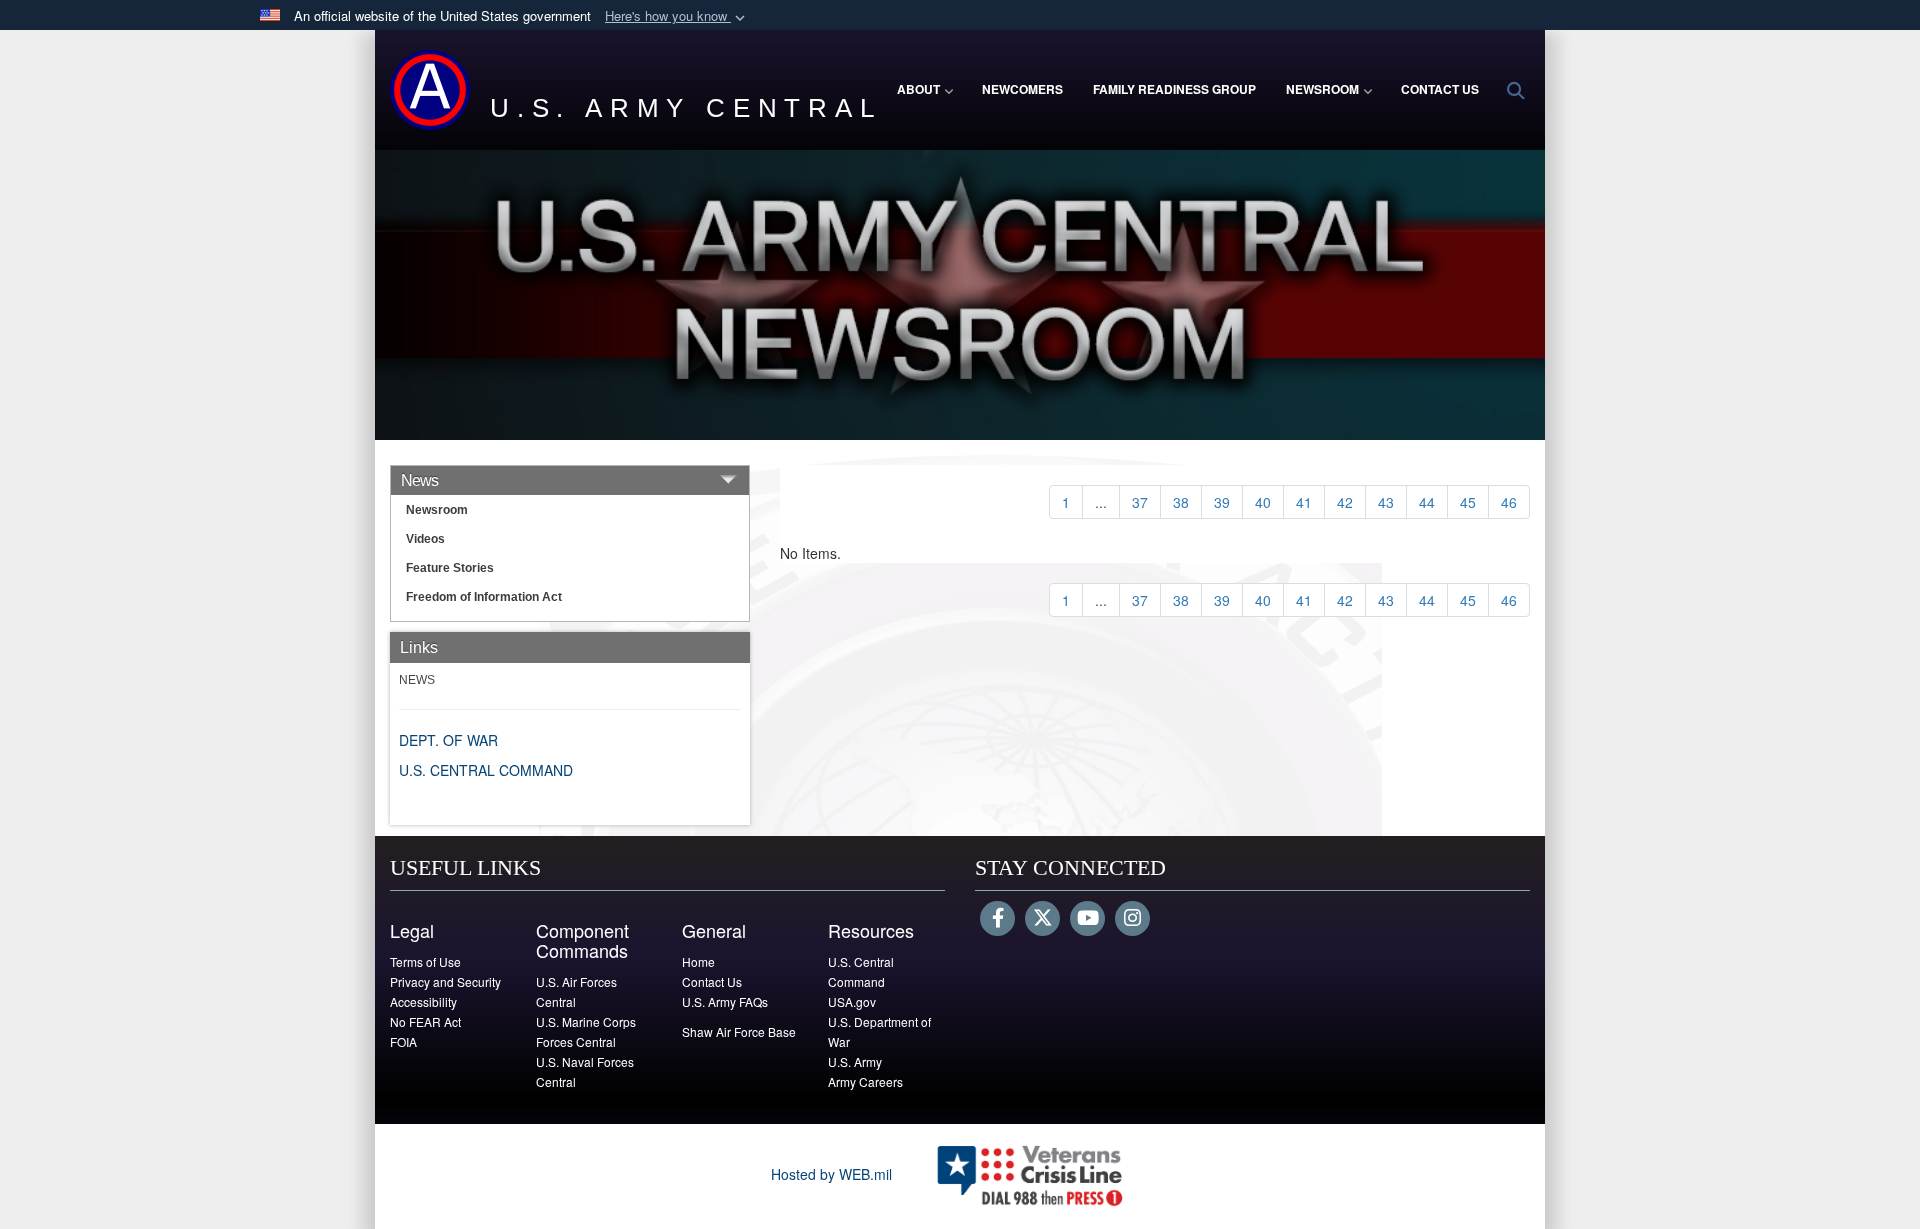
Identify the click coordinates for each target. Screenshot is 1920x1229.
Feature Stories (450, 568)
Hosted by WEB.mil (831, 1174)
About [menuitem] (918, 89)
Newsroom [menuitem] (1322, 89)
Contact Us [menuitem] (1440, 89)
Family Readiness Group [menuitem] (1174, 89)
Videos (425, 539)
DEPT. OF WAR (448, 740)
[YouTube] (1087, 919)
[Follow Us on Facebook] (997, 919)
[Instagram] (1132, 919)
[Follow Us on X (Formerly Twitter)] (1042, 919)
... (1101, 502)
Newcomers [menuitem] (1022, 89)
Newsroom (437, 510)
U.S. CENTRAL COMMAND (486, 770)
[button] (677, 16)
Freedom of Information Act (484, 597)
